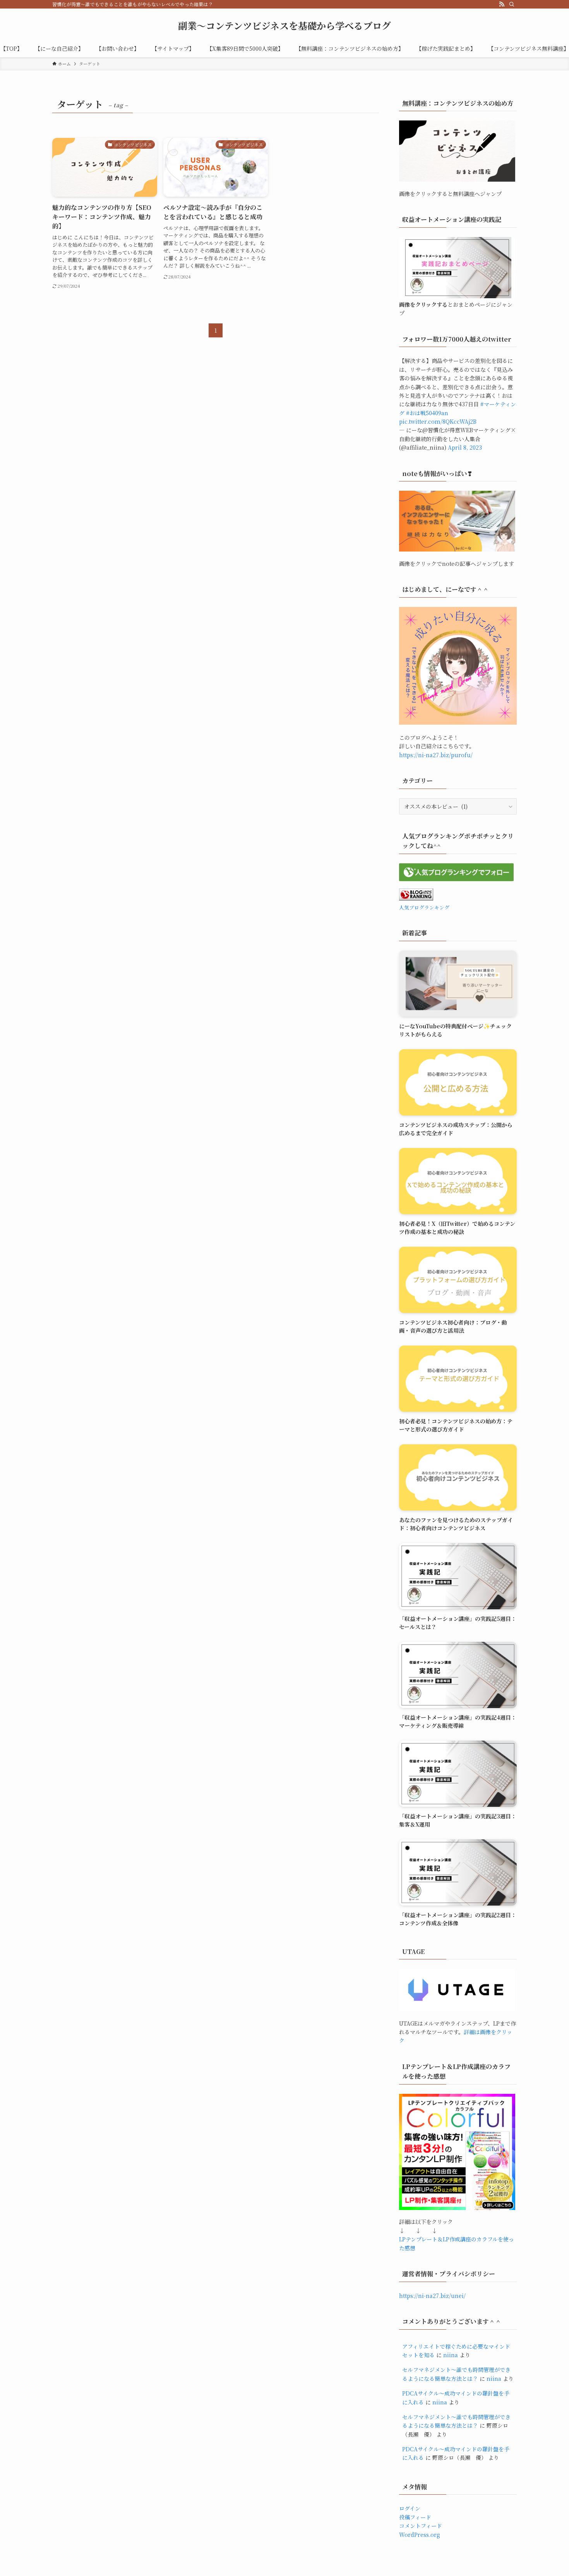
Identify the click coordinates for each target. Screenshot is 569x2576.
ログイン (410, 2508)
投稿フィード (415, 2517)
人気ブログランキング (424, 907)
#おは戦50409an (427, 413)
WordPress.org (420, 2535)
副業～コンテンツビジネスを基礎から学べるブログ (284, 26)
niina (451, 2355)
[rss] (502, 4)
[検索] (512, 4)
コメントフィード (421, 2526)
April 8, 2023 (465, 447)
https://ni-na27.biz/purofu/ (436, 755)
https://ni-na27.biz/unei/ (432, 2296)
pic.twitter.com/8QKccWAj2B (438, 421)
